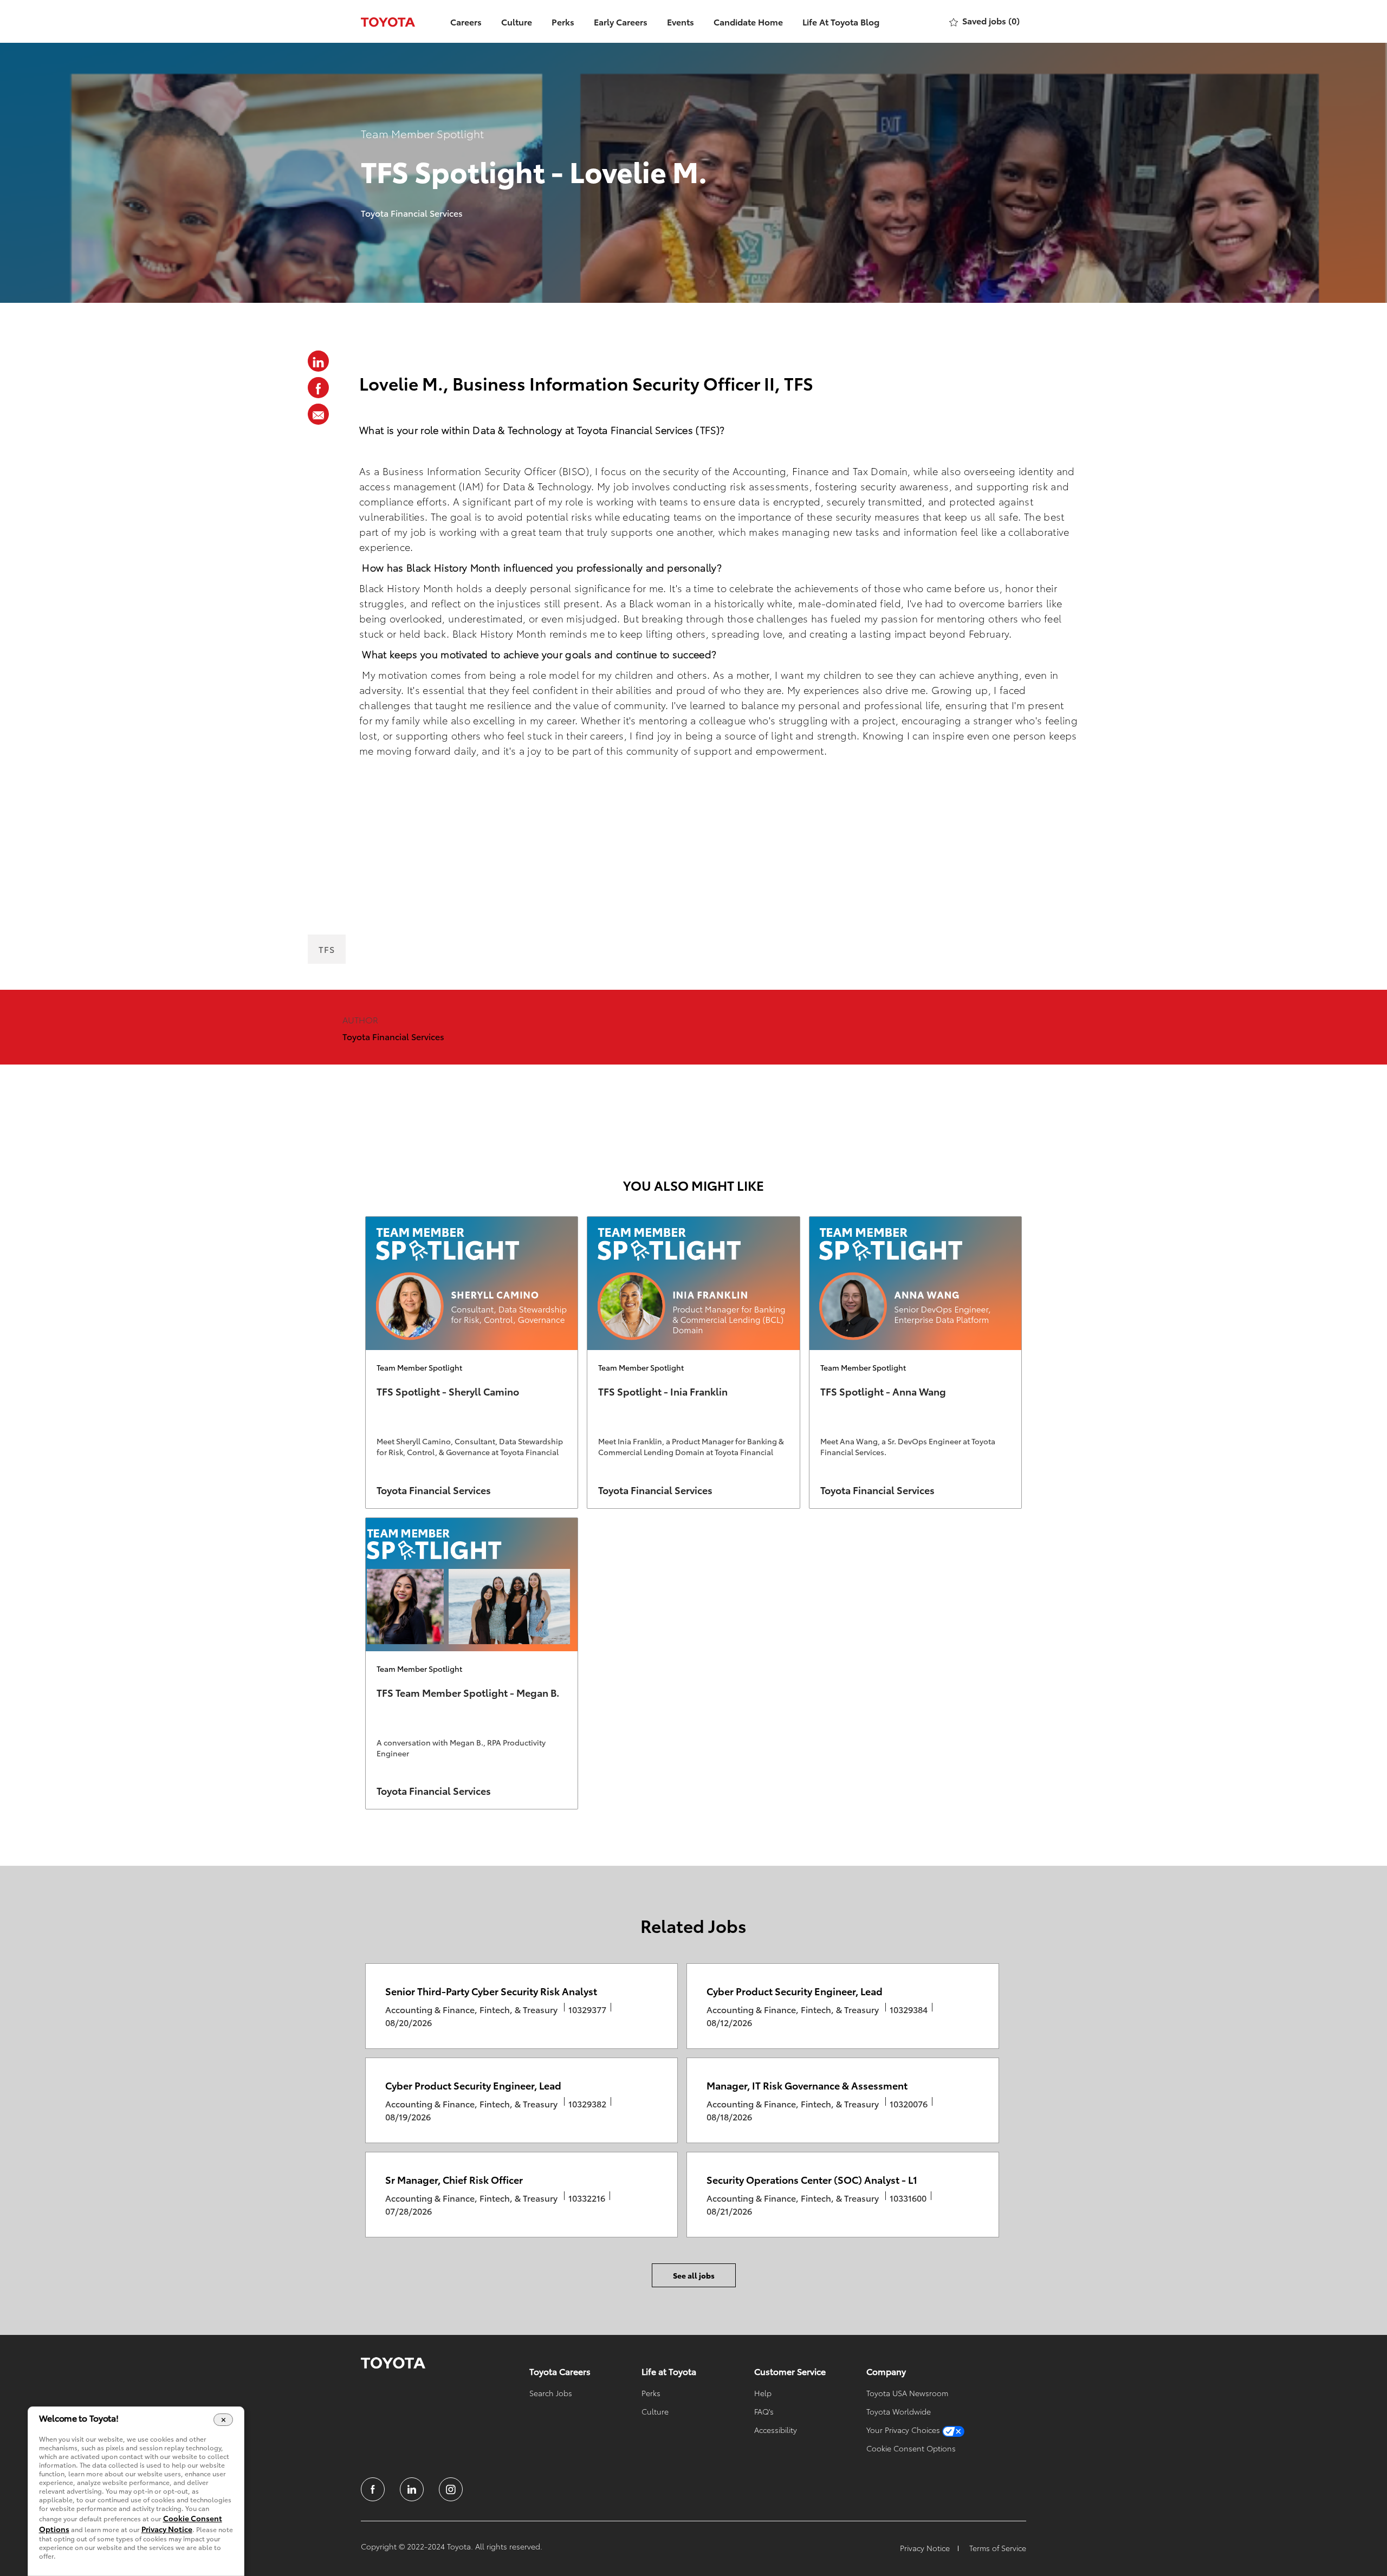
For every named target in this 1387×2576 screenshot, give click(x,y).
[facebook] (373, 2489)
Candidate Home (748, 21)
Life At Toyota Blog (841, 21)
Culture (517, 21)
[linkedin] (412, 2489)
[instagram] (451, 2489)
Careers (466, 21)
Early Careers (621, 21)
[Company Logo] (388, 21)
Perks (563, 21)
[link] (472, 1362)
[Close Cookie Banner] (223, 2419)
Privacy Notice (167, 2529)
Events (680, 21)
